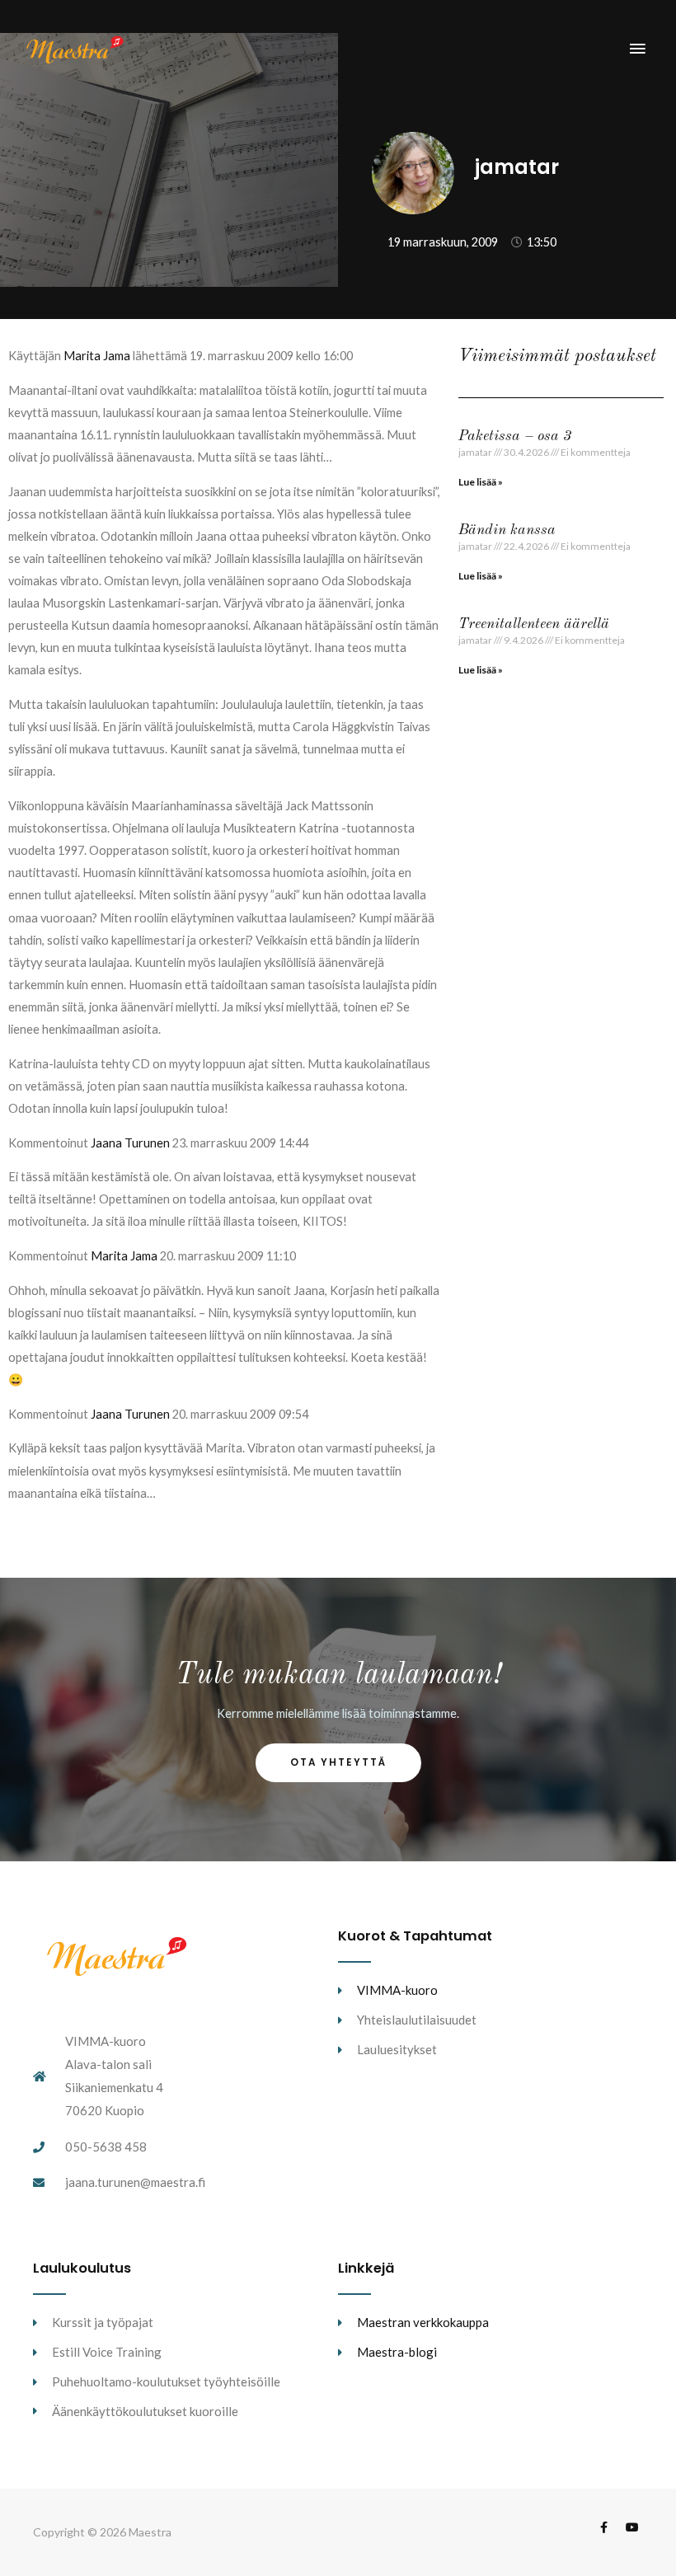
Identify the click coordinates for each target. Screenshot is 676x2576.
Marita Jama (97, 356)
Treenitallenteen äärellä (534, 624)
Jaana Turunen (130, 1143)
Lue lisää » (481, 482)
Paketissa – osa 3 (515, 436)
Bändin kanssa (507, 530)
